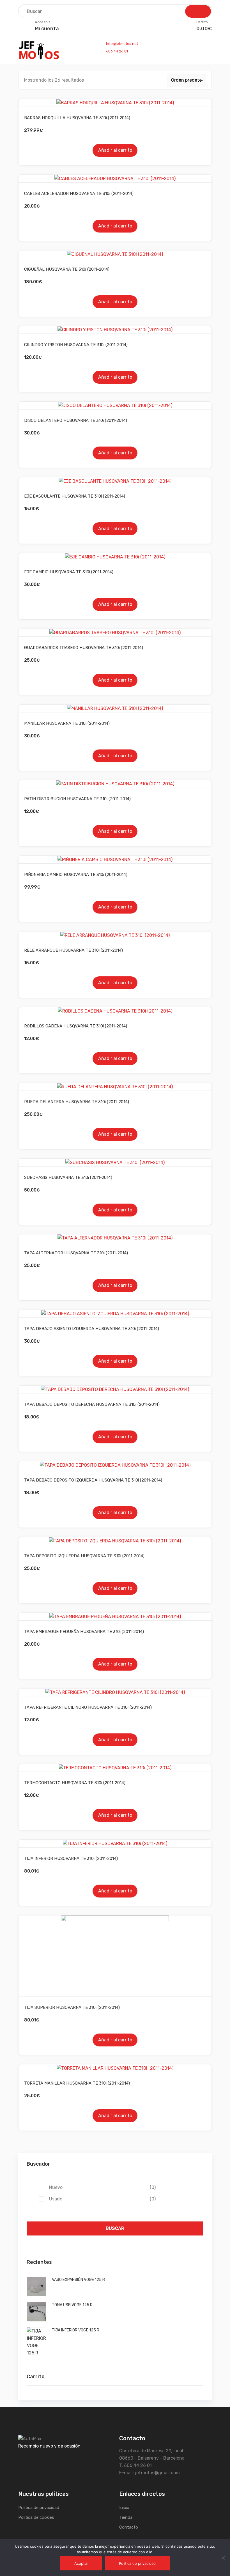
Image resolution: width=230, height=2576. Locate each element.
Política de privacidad (39, 2508)
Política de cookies (36, 2517)
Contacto (129, 2527)
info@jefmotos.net (122, 44)
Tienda (126, 2517)
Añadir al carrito (115, 150)
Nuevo (102, 2187)
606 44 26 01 (117, 51)
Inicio (124, 2508)
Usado (102, 2199)
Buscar (115, 2228)
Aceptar (81, 2563)
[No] (223, 2558)
